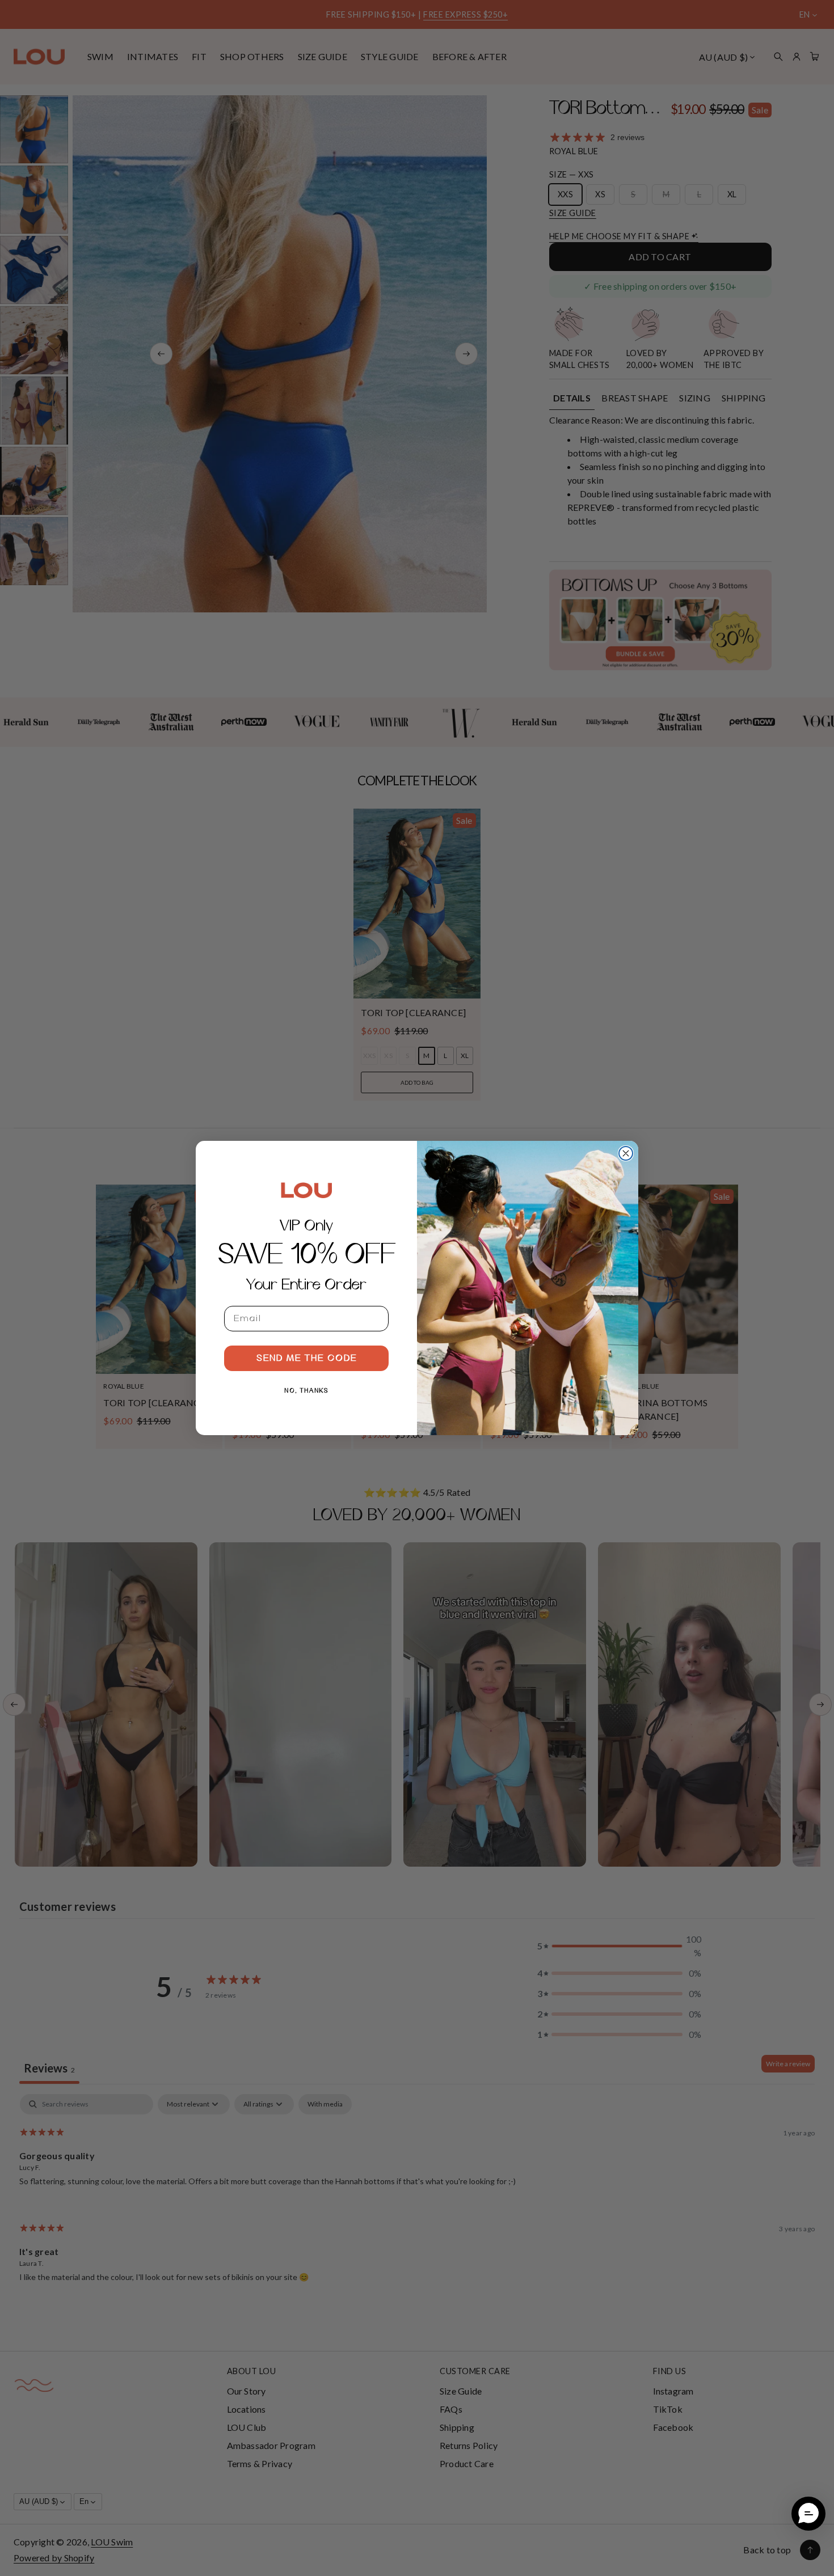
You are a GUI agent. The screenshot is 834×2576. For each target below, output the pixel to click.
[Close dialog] (626, 1153)
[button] (808, 2514)
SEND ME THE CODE (307, 1359)
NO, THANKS (307, 1391)
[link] (306, 1190)
